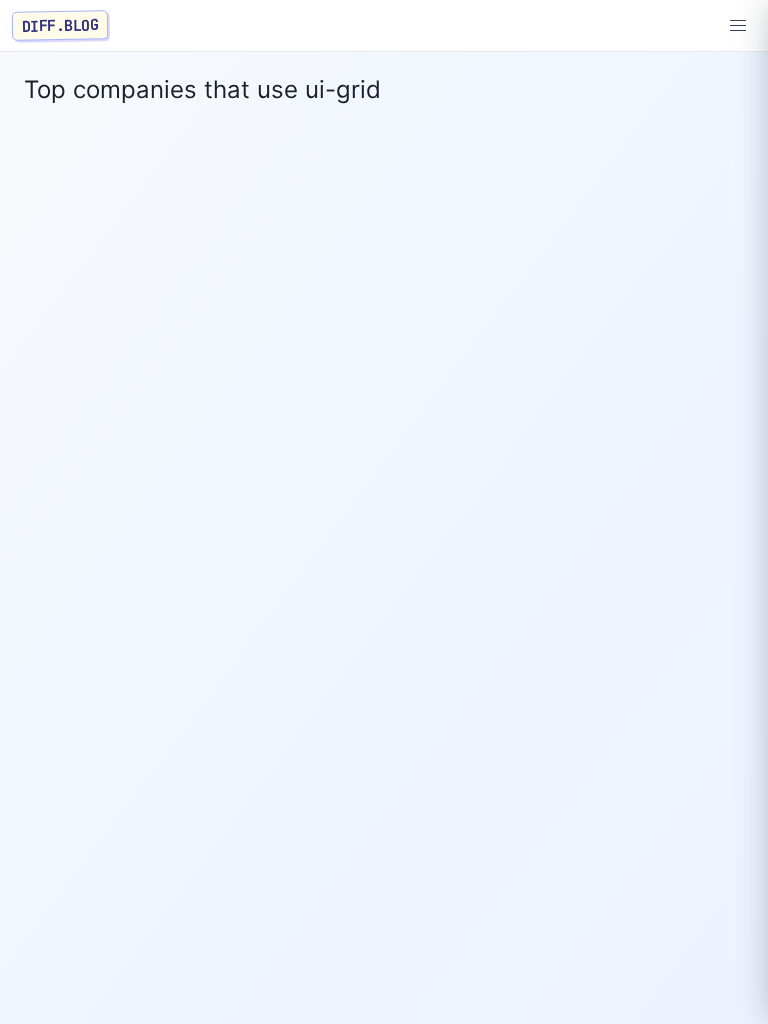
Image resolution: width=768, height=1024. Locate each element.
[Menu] (738, 26)
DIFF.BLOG (60, 25)
